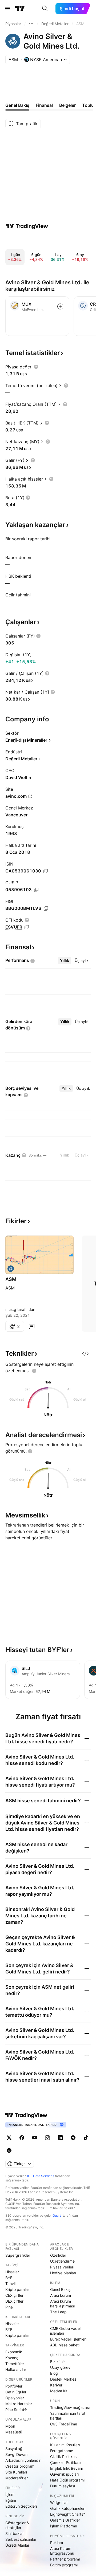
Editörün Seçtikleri (21, 2506)
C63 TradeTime (64, 2424)
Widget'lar (59, 2502)
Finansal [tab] (44, 105)
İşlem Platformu (64, 2526)
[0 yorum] (31, 1326)
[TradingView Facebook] (22, 2138)
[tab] (65, 961)
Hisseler (12, 2272)
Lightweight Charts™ (68, 2514)
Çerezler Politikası (66, 2462)
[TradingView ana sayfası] (20, 9)
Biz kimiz (58, 2361)
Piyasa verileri (62, 2267)
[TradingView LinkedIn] (60, 2138)
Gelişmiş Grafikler (65, 2520)
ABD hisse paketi (65, 2345)
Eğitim (11, 2500)
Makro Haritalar (19, 2404)
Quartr (57, 2215)
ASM (11, 1279)
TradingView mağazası (70, 2407)
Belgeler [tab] (67, 105)
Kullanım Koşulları (65, 2445)
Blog (54, 2373)
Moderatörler (17, 2478)
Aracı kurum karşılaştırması (62, 2304)
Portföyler (14, 2386)
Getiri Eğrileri (16, 2392)
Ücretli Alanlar (17, 2545)
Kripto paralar (17, 2289)
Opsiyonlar (15, 2398)
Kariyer (56, 2385)
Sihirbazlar (15, 2533)
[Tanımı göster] (36, 367)
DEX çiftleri (15, 2301)
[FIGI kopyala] (46, 909)
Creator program (20, 2466)
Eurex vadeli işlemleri (68, 2339)
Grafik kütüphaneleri (68, 2508)
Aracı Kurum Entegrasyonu (62, 2551)
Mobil (10, 2426)
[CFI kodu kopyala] (27, 927)
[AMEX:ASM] (11, 1269)
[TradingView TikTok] (86, 2138)
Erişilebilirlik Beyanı (66, 2468)
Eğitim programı (64, 2565)
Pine (9, 2307)
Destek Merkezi (64, 2379)
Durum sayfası (63, 2486)
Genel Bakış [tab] (17, 105)
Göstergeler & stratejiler (17, 2525)
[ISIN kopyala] (46, 871)
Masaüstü (14, 2432)
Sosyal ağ (14, 2449)
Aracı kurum (61, 2295)
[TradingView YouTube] (35, 2138)
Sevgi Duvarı (16, 2454)
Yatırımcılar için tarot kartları (68, 2416)
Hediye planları (63, 2273)
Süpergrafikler (18, 2255)
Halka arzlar (16, 2369)
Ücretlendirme (62, 2261)
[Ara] (45, 9)
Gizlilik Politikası (64, 2457)
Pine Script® (16, 2410)
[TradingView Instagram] (47, 2138)
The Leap (58, 2312)
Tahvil (10, 2284)
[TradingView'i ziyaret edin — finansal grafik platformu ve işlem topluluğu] (27, 226)
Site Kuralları (16, 2472)
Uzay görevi (61, 2367)
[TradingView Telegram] (73, 2138)
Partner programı (65, 2559)
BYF (9, 2278)
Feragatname (62, 2451)
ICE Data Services (41, 2176)
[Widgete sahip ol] (85, 1354)
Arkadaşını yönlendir (23, 2460)
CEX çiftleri (15, 2295)
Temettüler (15, 2364)
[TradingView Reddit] (9, 2150)
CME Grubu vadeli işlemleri (66, 2331)
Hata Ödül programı (67, 2480)
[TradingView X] (9, 2138)
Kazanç (12, 2358)
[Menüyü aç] (8, 9)
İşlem (10, 2494)
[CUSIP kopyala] (36, 890)
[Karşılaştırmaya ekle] (60, 306)
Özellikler (58, 2255)
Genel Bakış (60, 2289)
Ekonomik (14, 2352)
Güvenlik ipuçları (64, 2474)
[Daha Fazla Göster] (31, 24)
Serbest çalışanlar (21, 2539)
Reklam (57, 2542)
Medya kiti (59, 2391)
